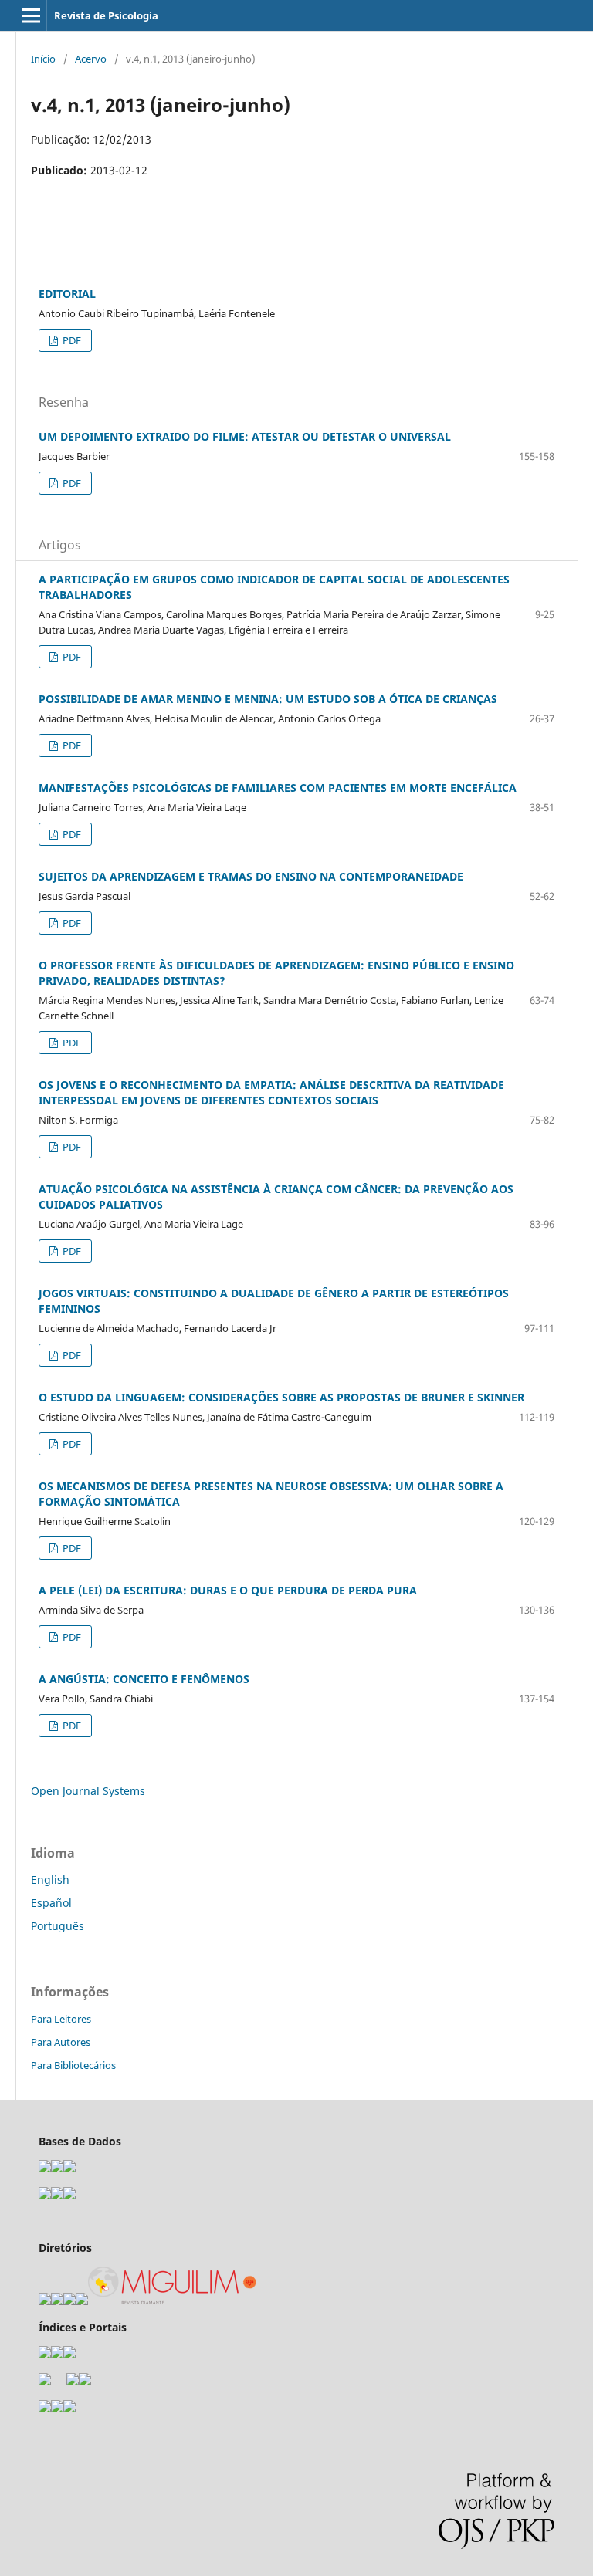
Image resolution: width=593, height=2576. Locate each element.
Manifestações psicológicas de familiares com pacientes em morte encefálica (278, 788)
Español (51, 1903)
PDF (71, 340)
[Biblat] (73, 2381)
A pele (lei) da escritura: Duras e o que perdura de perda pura (228, 1590)
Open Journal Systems (88, 1791)
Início (43, 59)
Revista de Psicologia (106, 15)
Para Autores (61, 2042)
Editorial (67, 294)
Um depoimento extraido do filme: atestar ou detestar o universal (245, 436)
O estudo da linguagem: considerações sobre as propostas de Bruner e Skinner (281, 1397)
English (50, 1880)
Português (58, 1926)
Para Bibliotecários (73, 2065)
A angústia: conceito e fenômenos (144, 1679)
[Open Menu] (31, 15)
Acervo (91, 59)
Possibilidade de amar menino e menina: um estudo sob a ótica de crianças (268, 699)
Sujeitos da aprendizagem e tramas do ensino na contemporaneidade (251, 876)
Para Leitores (61, 2019)
